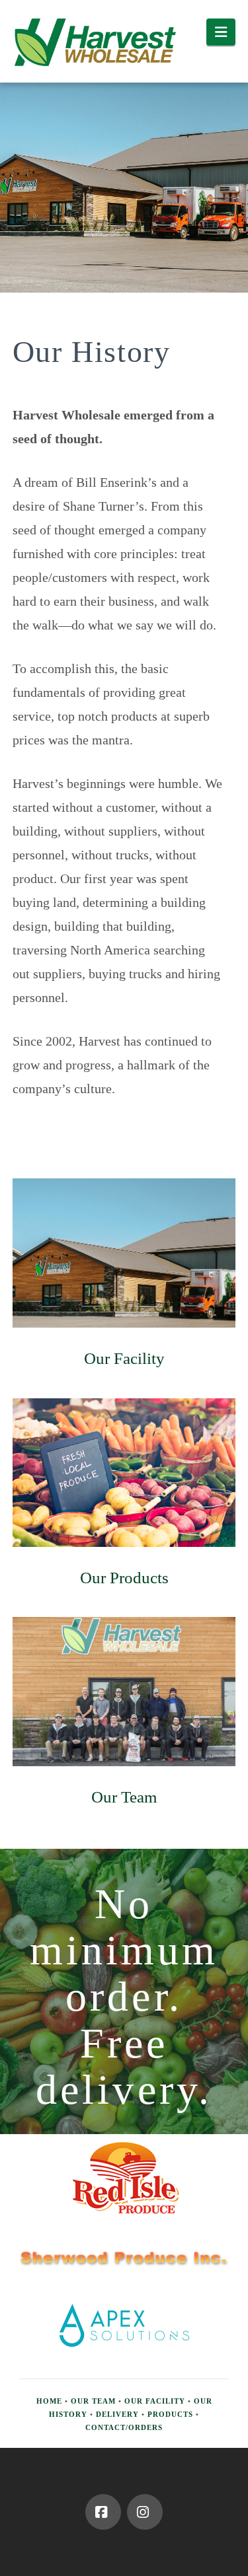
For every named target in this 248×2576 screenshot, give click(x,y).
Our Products (124, 1578)
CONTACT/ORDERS (124, 2427)
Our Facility (124, 1358)
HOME (49, 2401)
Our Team (124, 1797)
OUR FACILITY (155, 2401)
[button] (221, 32)
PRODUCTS (170, 2414)
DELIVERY (117, 2414)
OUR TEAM (93, 2401)
